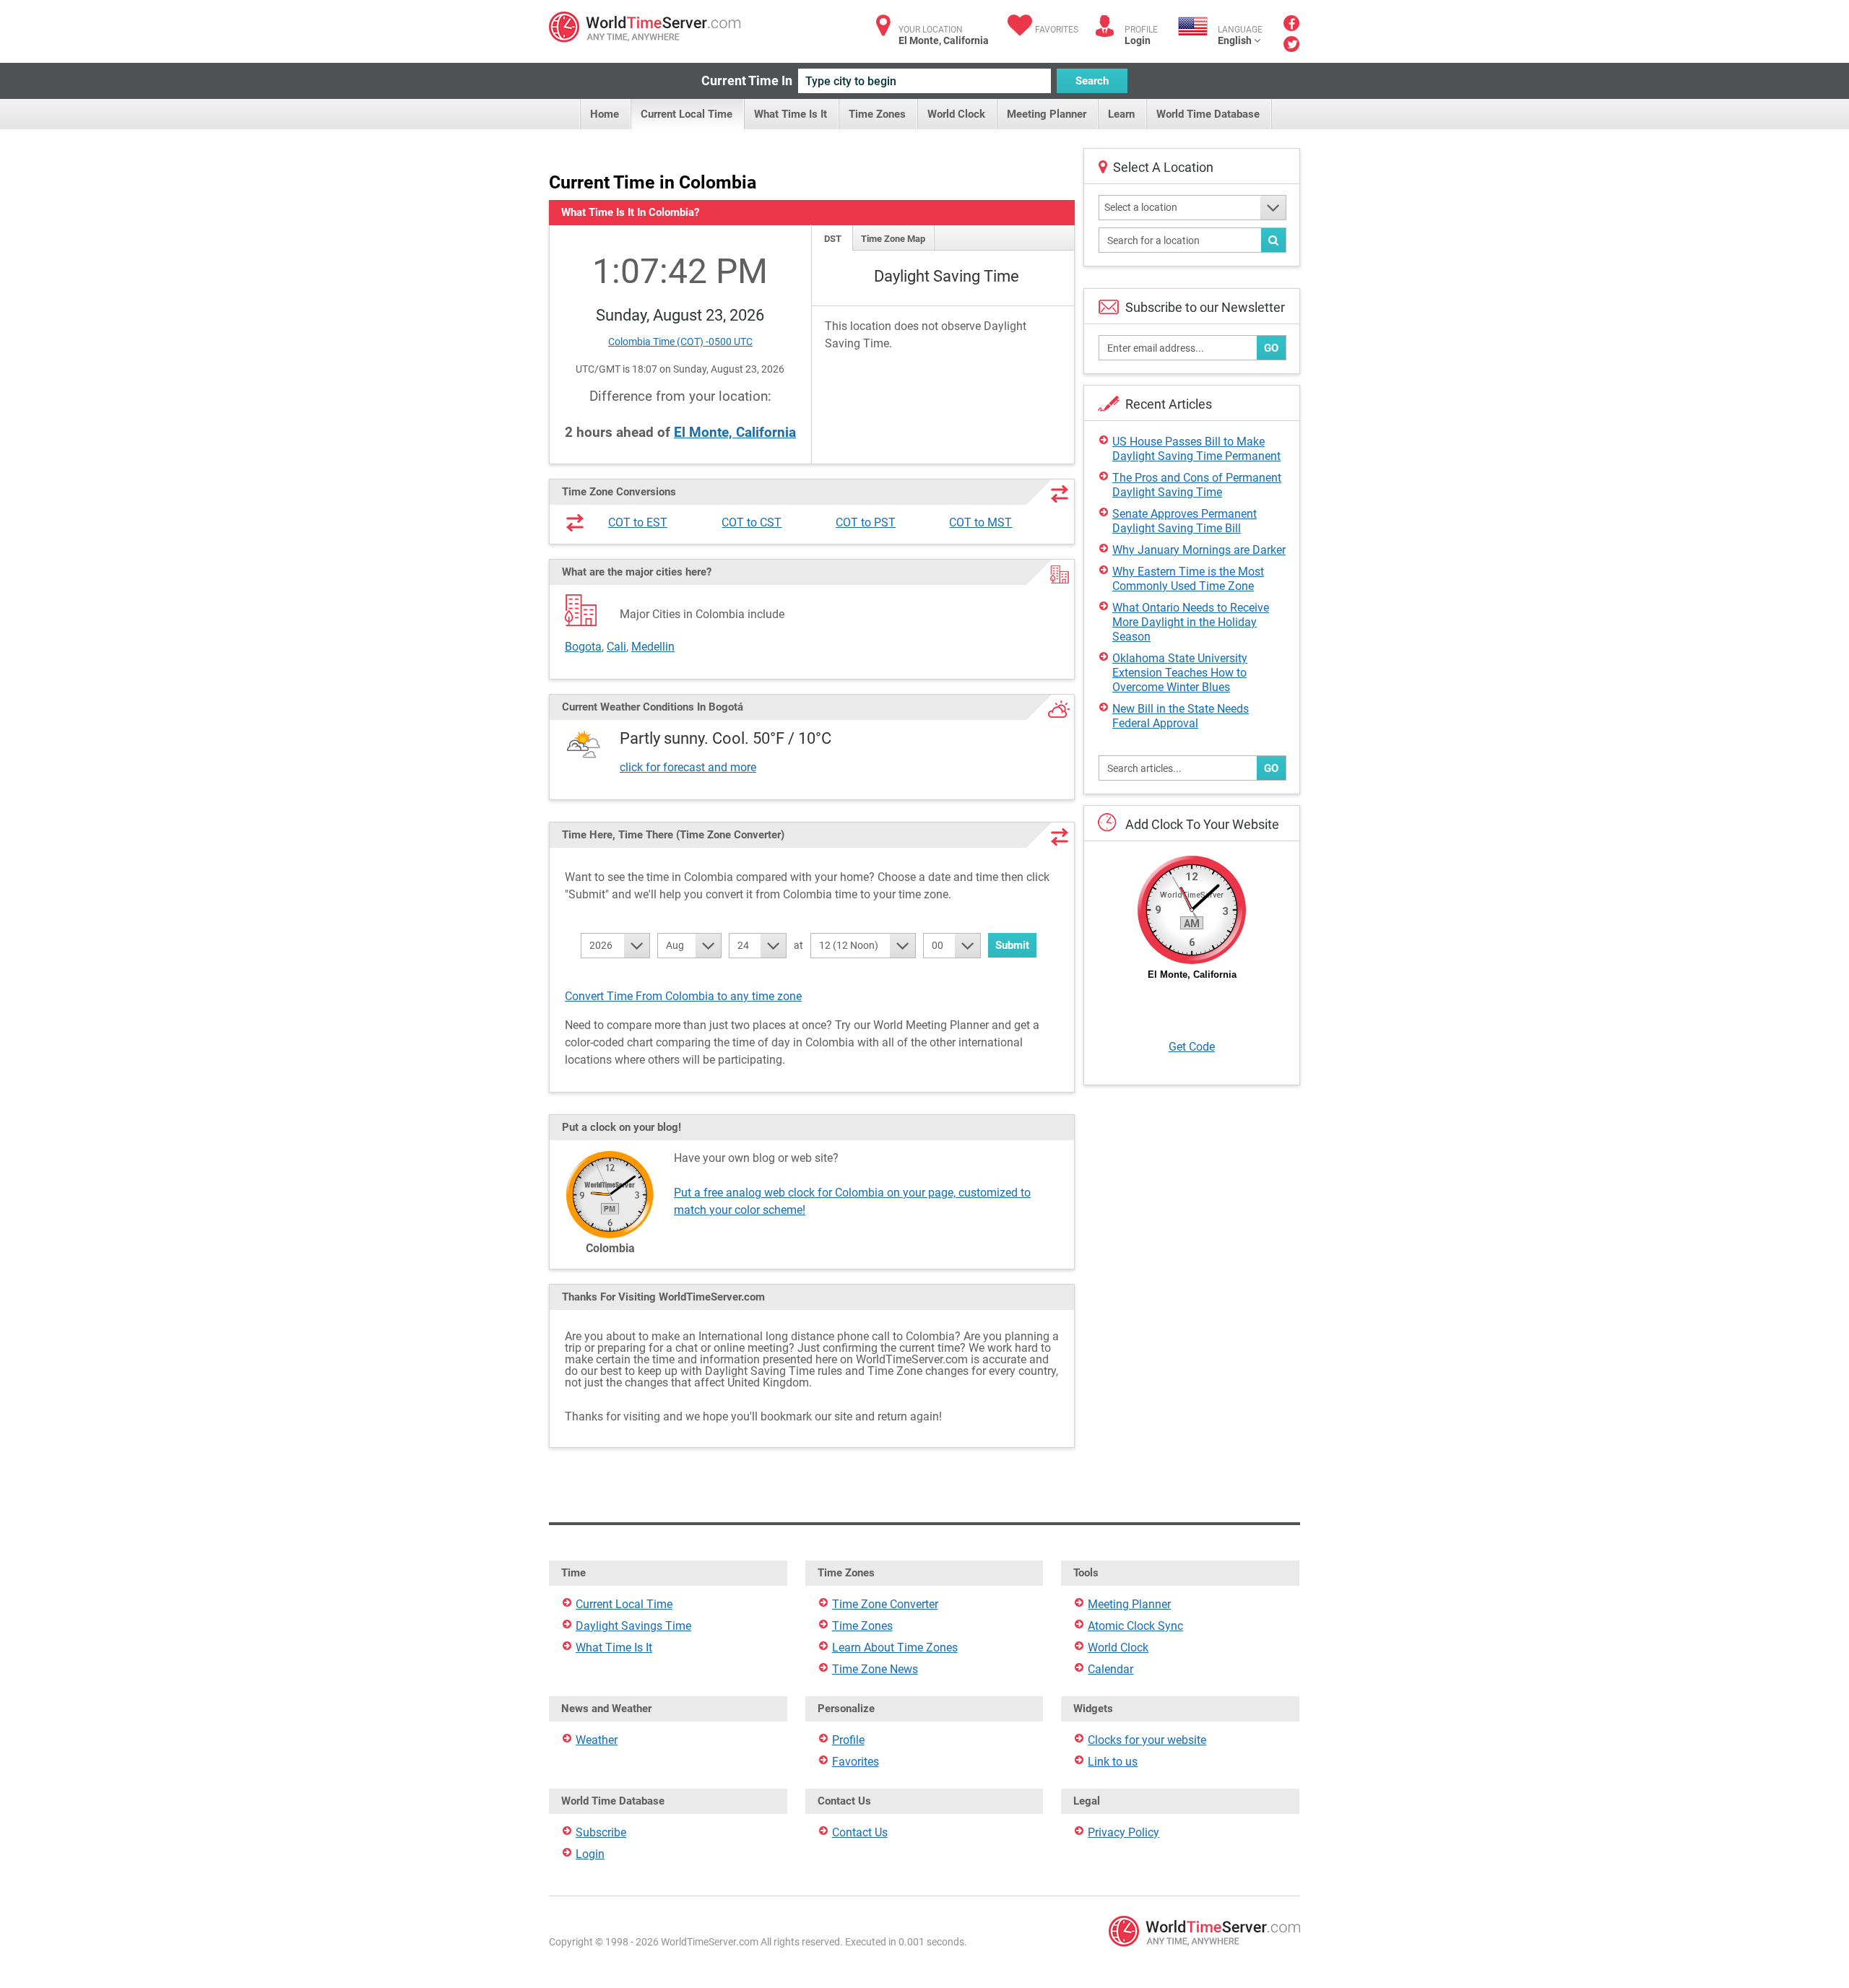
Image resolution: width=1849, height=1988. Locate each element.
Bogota (583, 647)
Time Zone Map (893, 239)
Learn (1121, 114)
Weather (597, 1740)
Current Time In (747, 81)
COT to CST (752, 522)
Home (605, 114)
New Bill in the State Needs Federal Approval (1181, 716)
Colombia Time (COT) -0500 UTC (680, 342)
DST (833, 239)
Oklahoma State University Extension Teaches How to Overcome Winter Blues (1180, 673)
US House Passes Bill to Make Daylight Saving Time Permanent (1196, 449)
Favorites (1057, 30)
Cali (616, 647)
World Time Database (1208, 114)
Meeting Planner (1047, 114)
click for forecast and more (688, 767)
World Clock (956, 114)
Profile (848, 1740)
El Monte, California (735, 432)
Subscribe (601, 1832)
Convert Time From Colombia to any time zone (683, 996)
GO (1271, 348)
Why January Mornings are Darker (1199, 550)
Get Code (1192, 1047)
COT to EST (638, 522)
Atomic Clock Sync (1135, 1626)
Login (1138, 40)
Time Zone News (875, 1669)
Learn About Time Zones (895, 1648)
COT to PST (866, 522)
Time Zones (877, 114)
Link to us (1113, 1762)
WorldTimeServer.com (645, 27)
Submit (1012, 945)
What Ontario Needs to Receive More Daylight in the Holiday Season (1191, 622)
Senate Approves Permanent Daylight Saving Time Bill (1185, 521)
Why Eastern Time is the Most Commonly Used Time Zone (1188, 579)
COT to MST (980, 522)
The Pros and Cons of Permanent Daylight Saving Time (1197, 485)
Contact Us (860, 1832)
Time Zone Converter (885, 1604)
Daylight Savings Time (633, 1626)
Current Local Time (687, 114)
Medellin (653, 647)
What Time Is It (791, 114)
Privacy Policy (1123, 1832)
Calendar (1110, 1669)
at (798, 945)
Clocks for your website (1147, 1740)
